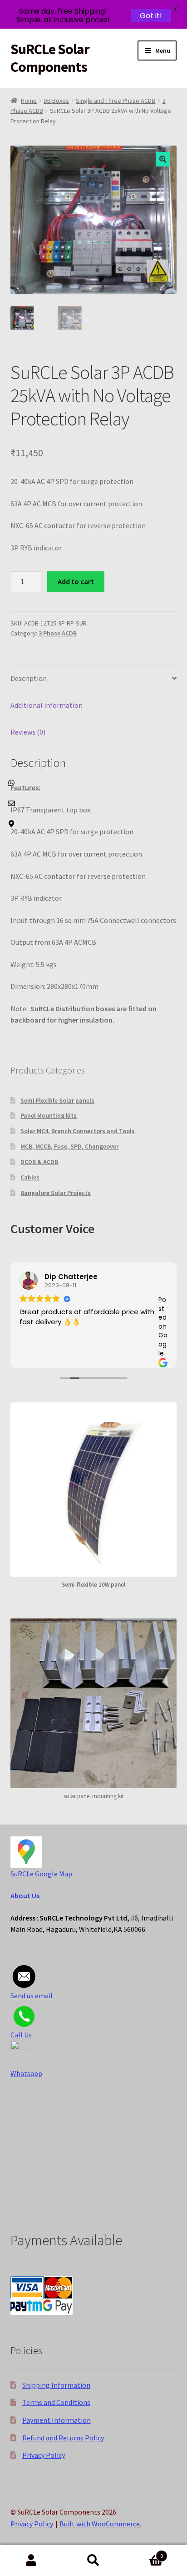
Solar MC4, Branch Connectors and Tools (78, 1131)
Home (29, 101)
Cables (30, 1177)
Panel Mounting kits (49, 1115)
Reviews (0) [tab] (28, 732)
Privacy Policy (44, 2455)
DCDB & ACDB (39, 1162)
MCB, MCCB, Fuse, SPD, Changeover (69, 1146)
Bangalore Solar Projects (56, 1193)
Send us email (32, 1996)
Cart (144, 2553)
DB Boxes (56, 101)
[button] (163, 159)
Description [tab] (29, 678)
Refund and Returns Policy (63, 2438)
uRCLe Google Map (43, 1874)
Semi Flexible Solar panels (57, 1100)
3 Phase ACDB (58, 633)
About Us (25, 1895)
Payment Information (57, 2420)
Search (93, 2561)
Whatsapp (26, 2073)
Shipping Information (56, 2385)
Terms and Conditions (56, 2402)
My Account (31, 2561)
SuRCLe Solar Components (50, 58)
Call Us (21, 2035)
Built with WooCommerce (100, 2524)
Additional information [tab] (47, 705)
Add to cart (76, 581)
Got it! (151, 16)
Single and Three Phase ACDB (116, 101)
